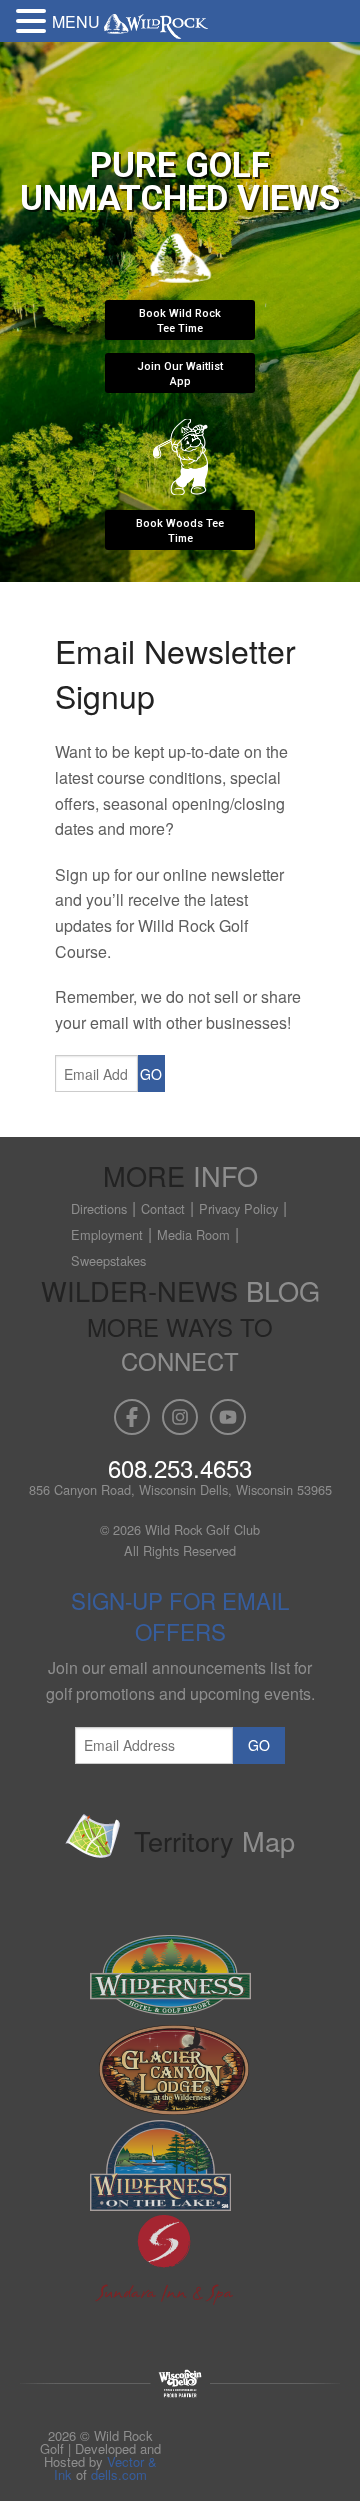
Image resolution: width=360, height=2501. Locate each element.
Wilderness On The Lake (182, 2165)
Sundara (182, 2260)
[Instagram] (180, 1417)
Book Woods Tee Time (180, 531)
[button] (34, 19)
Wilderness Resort (182, 1975)
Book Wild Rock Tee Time (180, 321)
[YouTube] (228, 1417)
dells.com (119, 2474)
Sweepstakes (108, 1260)
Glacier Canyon (182, 2070)
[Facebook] (132, 1417)
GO (151, 1074)
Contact (163, 1208)
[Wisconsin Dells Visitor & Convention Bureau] (180, 2381)
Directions (99, 1208)
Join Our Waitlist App (180, 374)
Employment (107, 1234)
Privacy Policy (238, 1208)
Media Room (193, 1234)
